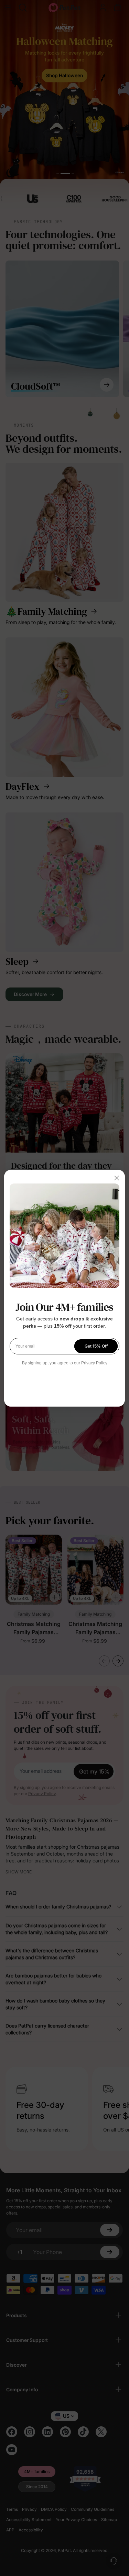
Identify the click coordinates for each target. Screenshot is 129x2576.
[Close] (117, 1178)
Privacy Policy (94, 1363)
